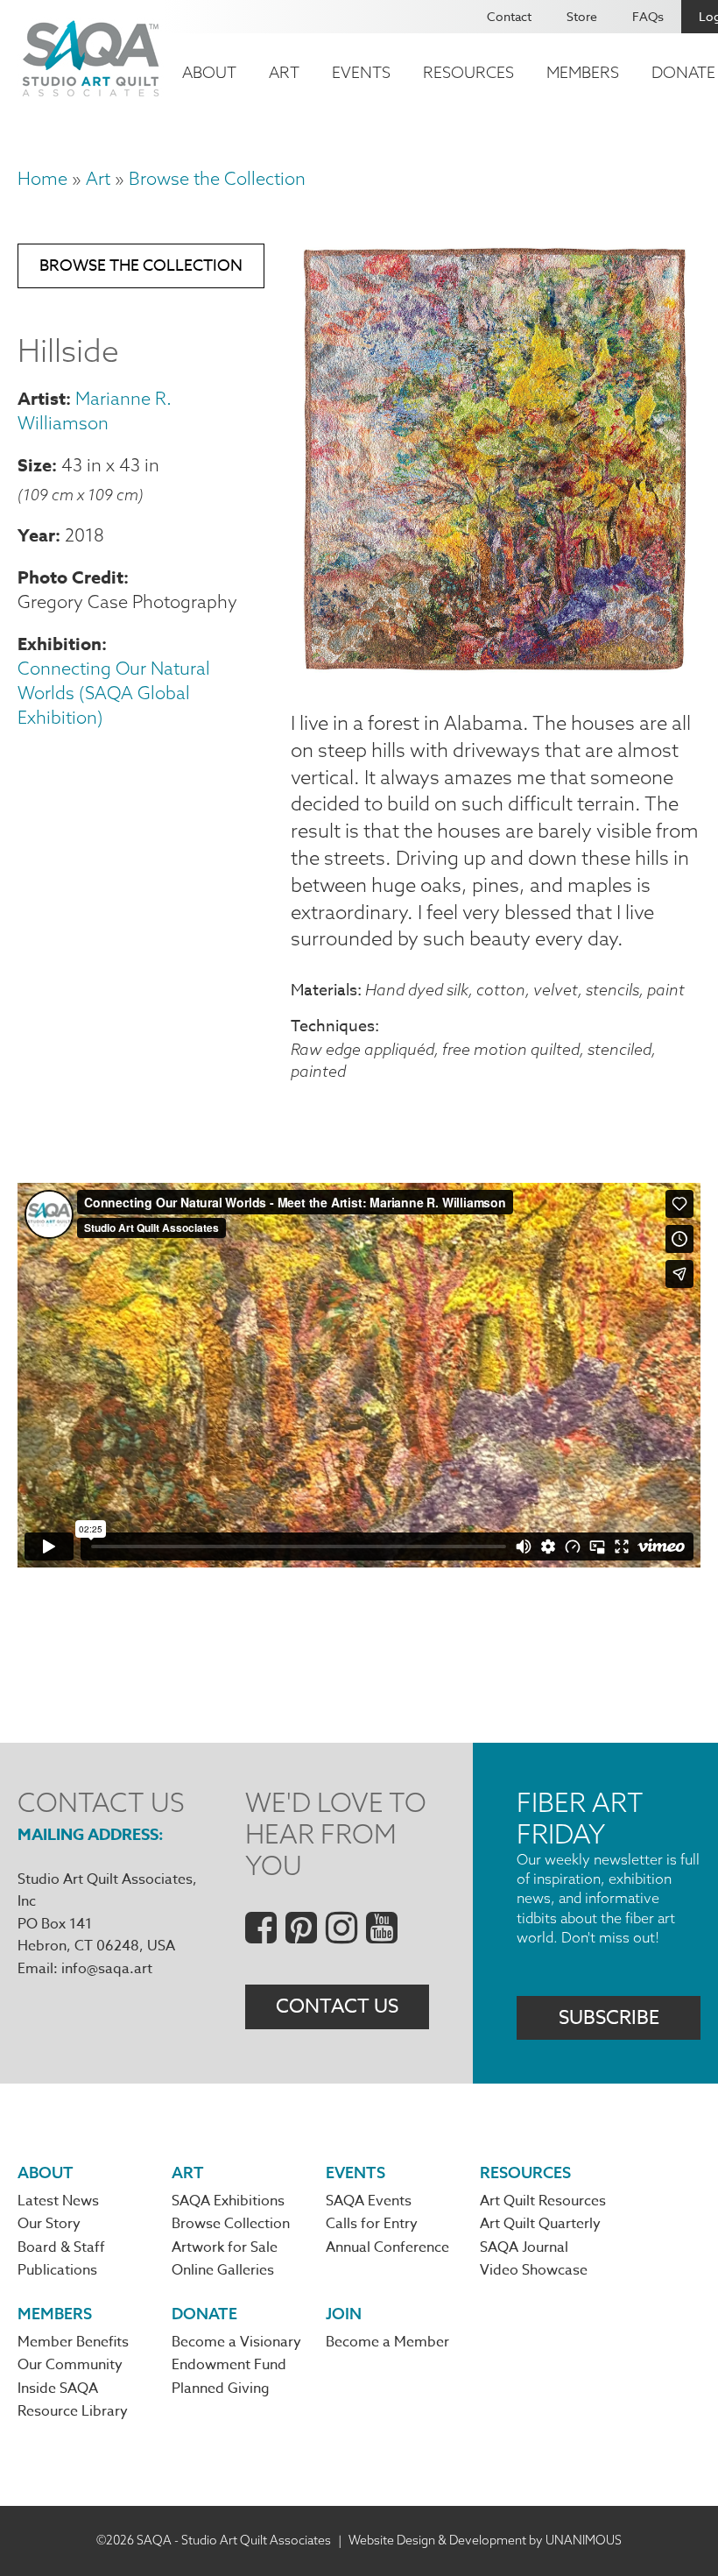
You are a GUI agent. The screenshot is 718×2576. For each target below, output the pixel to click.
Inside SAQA (58, 2388)
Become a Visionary (236, 2342)
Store (582, 16)
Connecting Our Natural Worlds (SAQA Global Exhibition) (114, 693)
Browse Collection (231, 2224)
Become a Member (387, 2342)
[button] (496, 668)
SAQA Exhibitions (228, 2201)
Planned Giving (221, 2388)
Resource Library (73, 2411)
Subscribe (609, 2018)
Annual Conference (387, 2247)
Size (35, 465)
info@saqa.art (107, 1969)
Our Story (49, 2224)
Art (284, 72)
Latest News (58, 2201)
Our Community (70, 2365)
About (209, 72)
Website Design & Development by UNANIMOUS (485, 2540)
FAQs (648, 16)
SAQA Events (369, 2201)
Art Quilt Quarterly (540, 2224)
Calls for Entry (372, 2224)
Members (583, 72)
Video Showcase (534, 2270)
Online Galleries (223, 2270)
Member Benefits (73, 2342)
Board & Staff (61, 2247)
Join (344, 2314)
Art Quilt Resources (543, 2201)
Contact (509, 16)
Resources (468, 72)
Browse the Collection (217, 178)
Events (361, 72)
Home (42, 178)
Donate (204, 2314)
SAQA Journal (524, 2247)
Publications (57, 2270)
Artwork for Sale (225, 2247)
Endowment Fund (229, 2365)
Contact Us (337, 2006)
